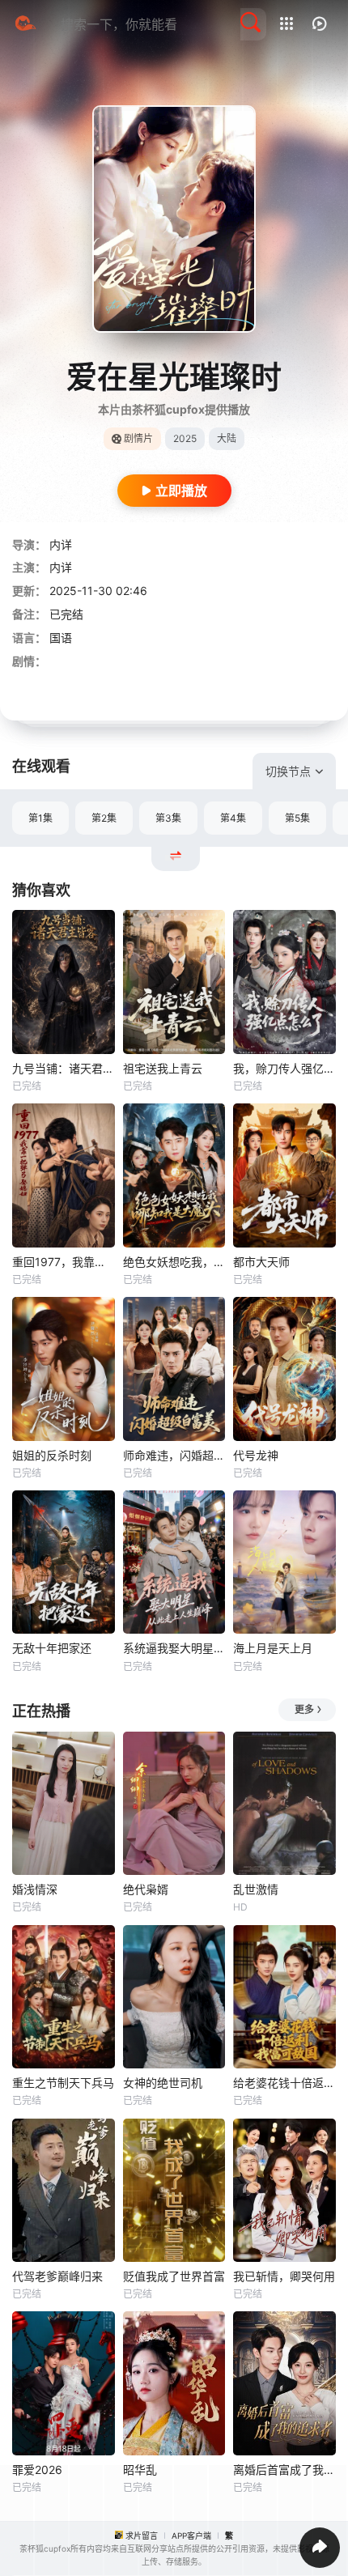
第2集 (104, 818)
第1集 (40, 818)
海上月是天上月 (273, 1648)
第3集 (168, 818)
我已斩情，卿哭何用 (284, 2276)
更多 (304, 1709)
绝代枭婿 (146, 1889)
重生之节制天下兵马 (63, 2083)
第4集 (233, 818)
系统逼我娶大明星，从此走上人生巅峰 (174, 1648)
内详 (61, 544)
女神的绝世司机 (163, 2083)
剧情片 (138, 438)
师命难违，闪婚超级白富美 (174, 1455)
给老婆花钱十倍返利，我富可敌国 (284, 2083)
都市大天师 (261, 1262)
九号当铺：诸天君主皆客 (64, 1068)
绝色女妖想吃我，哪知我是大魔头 (174, 1262)
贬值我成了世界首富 (174, 2276)
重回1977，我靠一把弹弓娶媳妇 (64, 1262)
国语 (61, 638)
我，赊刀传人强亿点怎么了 (284, 1068)
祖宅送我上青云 (163, 1068)
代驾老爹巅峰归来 (57, 2276)
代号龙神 (256, 1455)
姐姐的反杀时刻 (52, 1455)
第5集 (297, 818)
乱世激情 (256, 1889)
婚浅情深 (35, 1889)
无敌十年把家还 (52, 1648)
